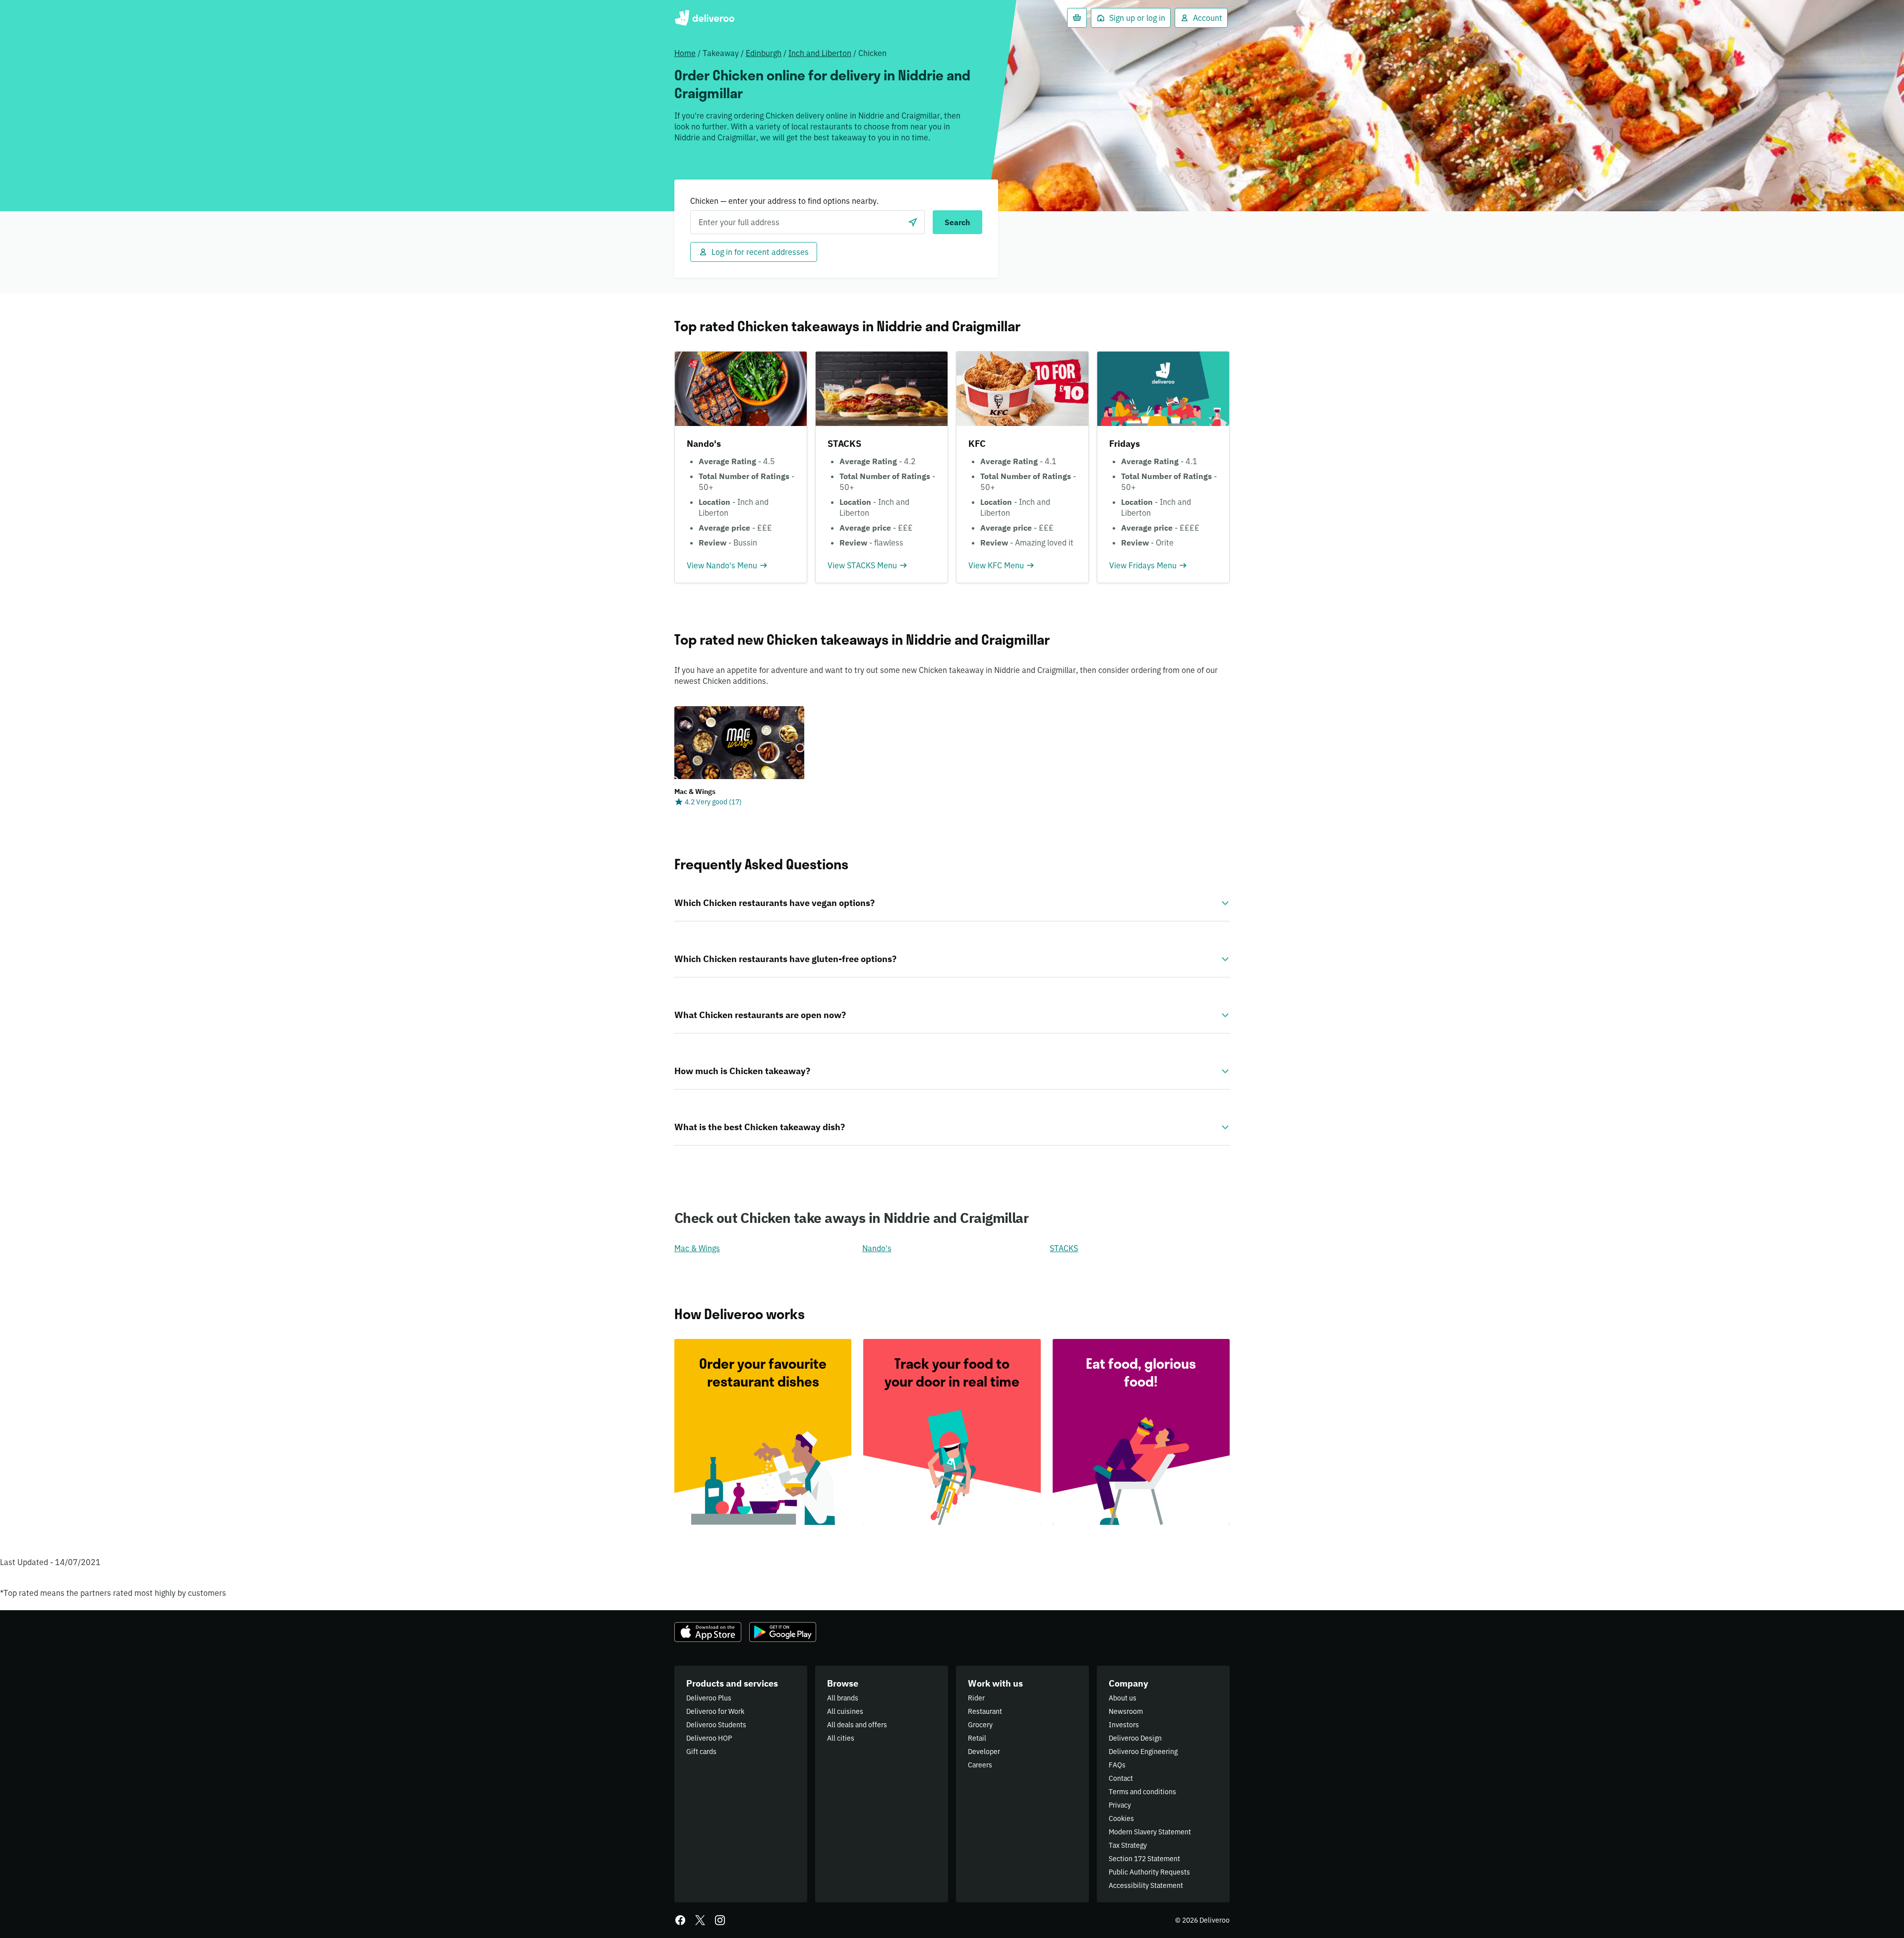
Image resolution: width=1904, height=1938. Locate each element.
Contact (1121, 1778)
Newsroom (1126, 1711)
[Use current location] (913, 222)
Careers (980, 1765)
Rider (976, 1698)
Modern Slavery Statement (1150, 1832)
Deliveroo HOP (709, 1738)
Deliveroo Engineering (1143, 1752)
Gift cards (701, 1752)
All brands (843, 1698)
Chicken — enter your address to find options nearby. (784, 201)
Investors (1124, 1725)
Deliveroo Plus (709, 1698)
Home (685, 53)
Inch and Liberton (820, 53)
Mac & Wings (697, 1248)
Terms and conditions (1142, 1792)
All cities (841, 1738)
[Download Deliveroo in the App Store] (708, 1632)
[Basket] (1077, 18)
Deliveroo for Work (715, 1711)
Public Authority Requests (1149, 1872)
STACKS (1064, 1248)
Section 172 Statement (1144, 1859)
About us (1123, 1698)
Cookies (1121, 1818)
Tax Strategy (1128, 1845)
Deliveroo (704, 18)
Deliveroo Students (716, 1725)
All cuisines (845, 1711)
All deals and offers (857, 1725)
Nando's (877, 1248)
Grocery (980, 1725)
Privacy (1120, 1805)
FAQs (1117, 1765)
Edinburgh (764, 53)
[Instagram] (720, 1920)
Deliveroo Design (1135, 1738)
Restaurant (985, 1711)
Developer (984, 1752)
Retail (977, 1738)
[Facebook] (680, 1920)
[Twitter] (700, 1920)
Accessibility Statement (1146, 1885)
